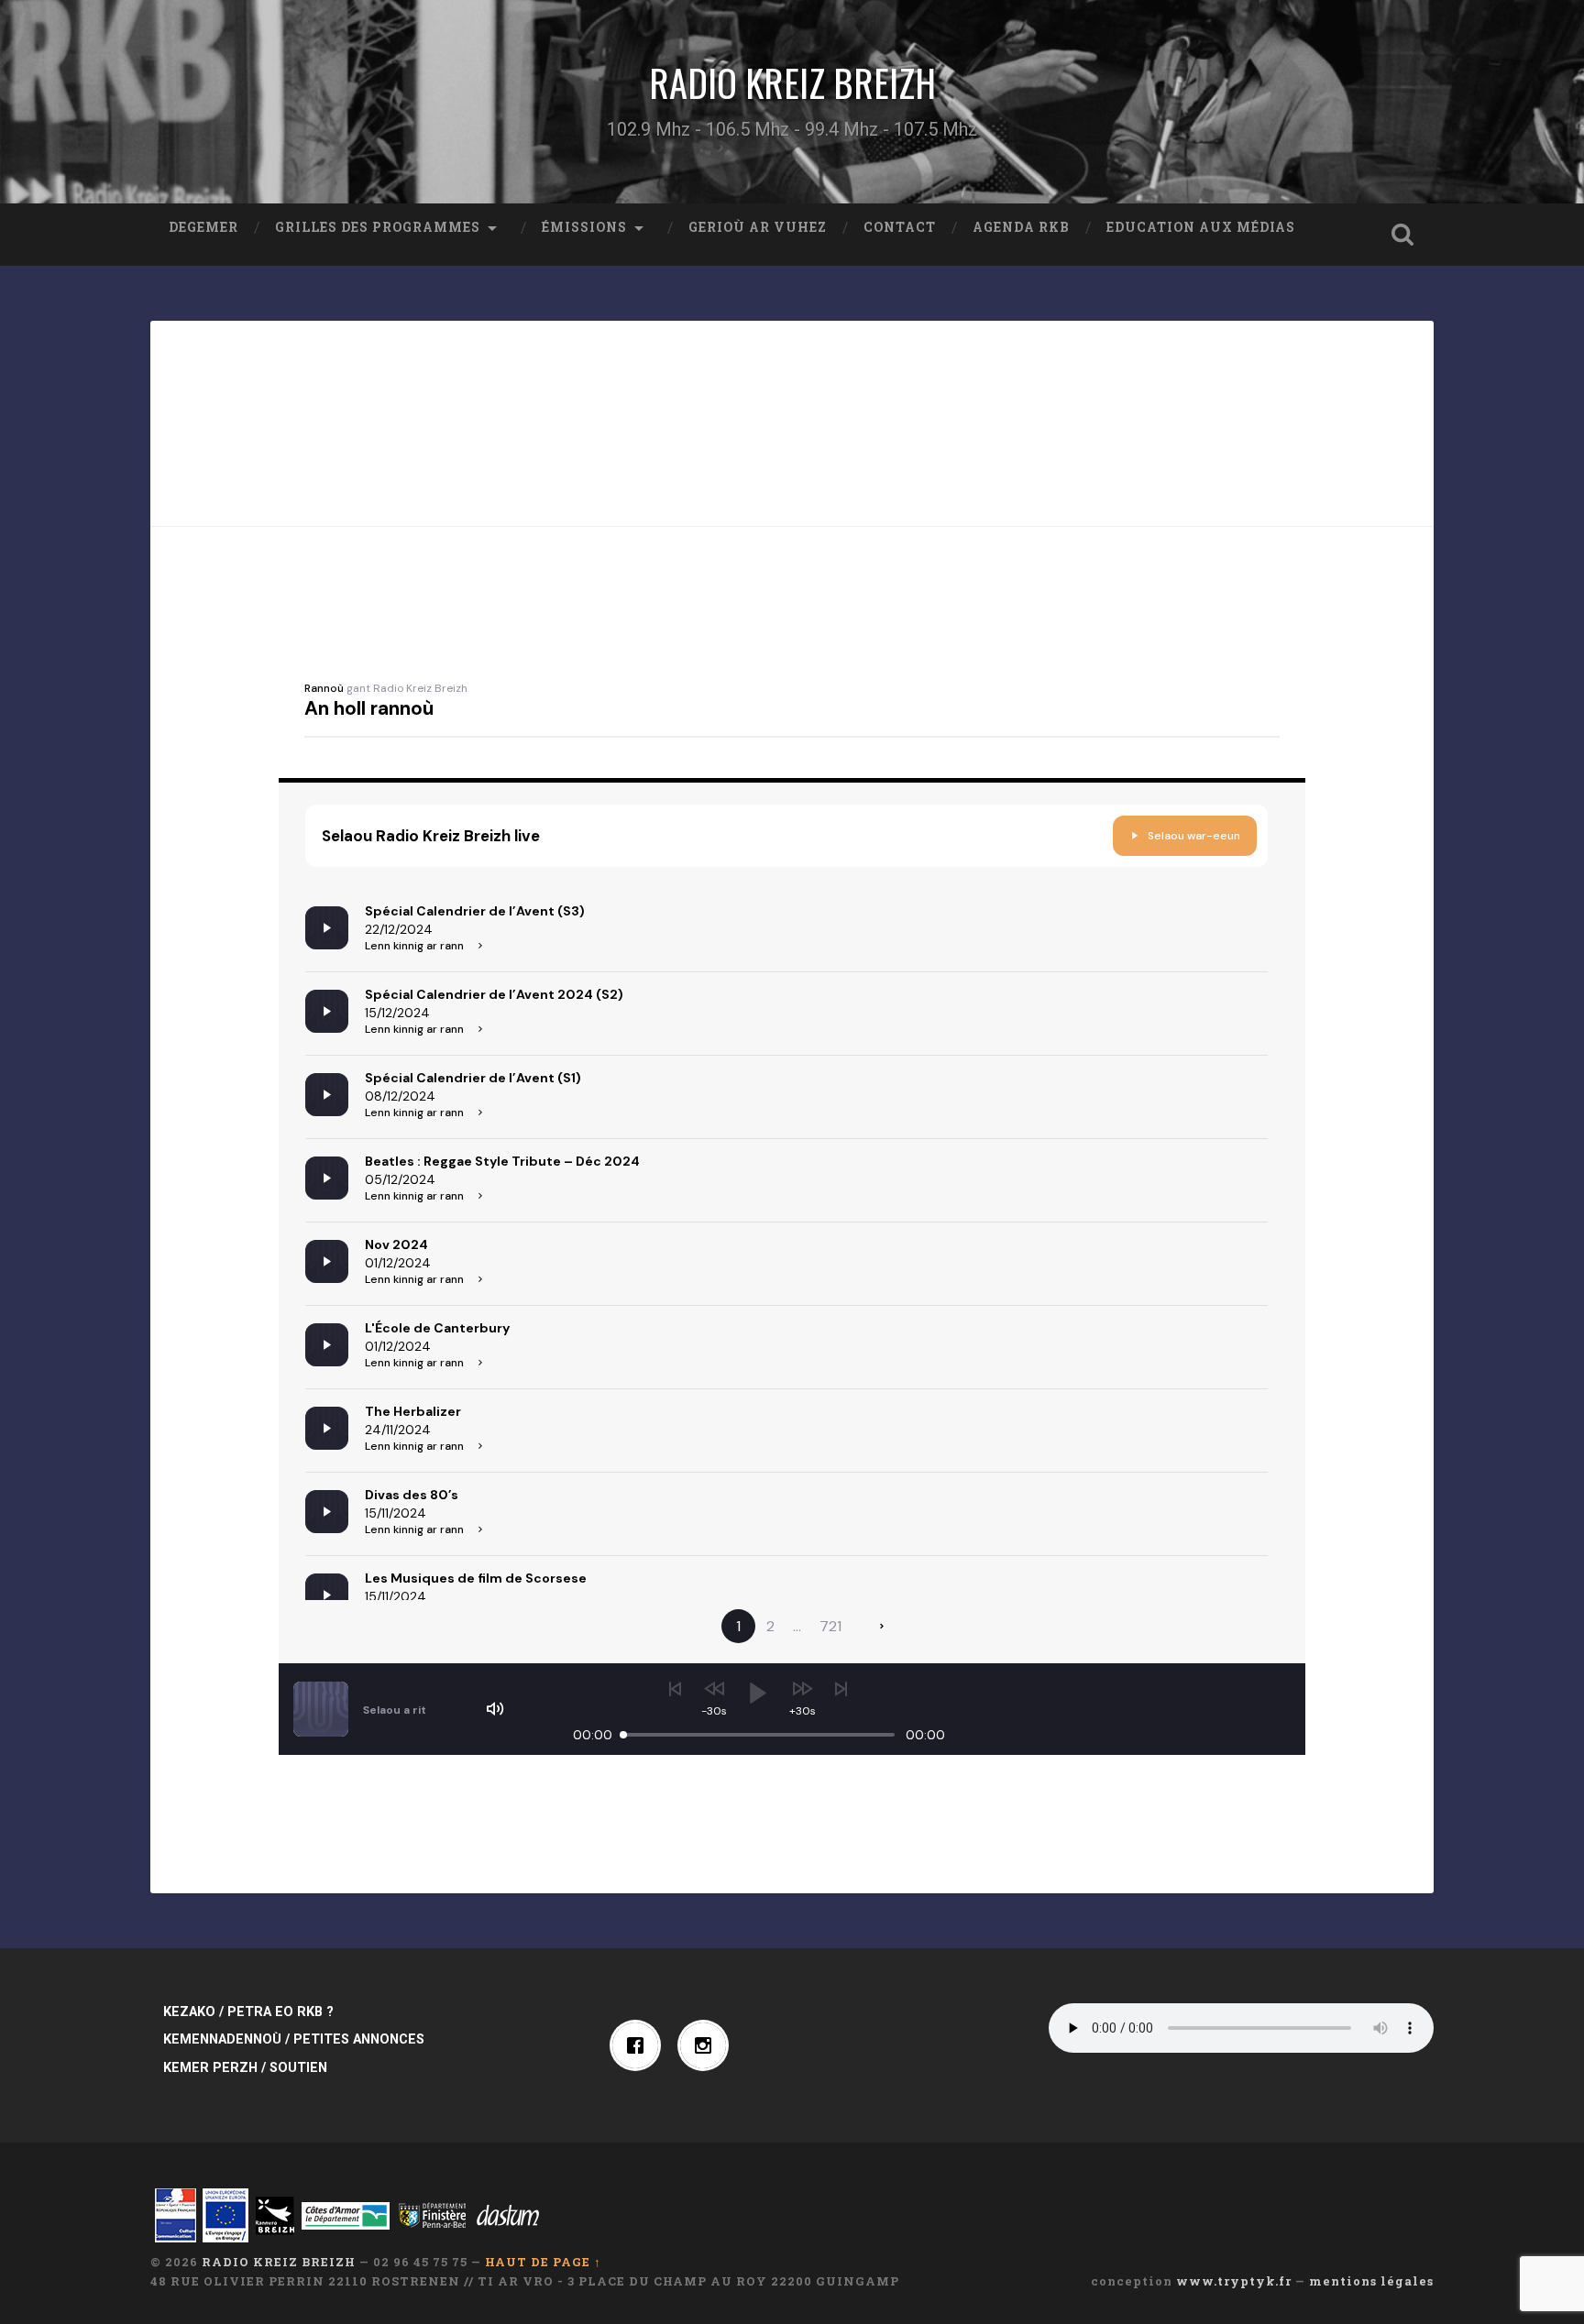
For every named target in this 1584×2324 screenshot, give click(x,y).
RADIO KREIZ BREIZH (792, 82)
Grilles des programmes (378, 227)
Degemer (203, 227)
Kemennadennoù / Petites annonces (294, 2039)
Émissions (584, 227)
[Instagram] (708, 2045)
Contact (900, 227)
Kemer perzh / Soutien (245, 2068)
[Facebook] (640, 2045)
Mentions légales (1371, 2281)
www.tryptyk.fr (1234, 2281)
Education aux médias (1201, 227)
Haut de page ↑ (543, 2262)
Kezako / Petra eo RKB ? (248, 2012)
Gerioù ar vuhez (758, 227)
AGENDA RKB (1021, 227)
